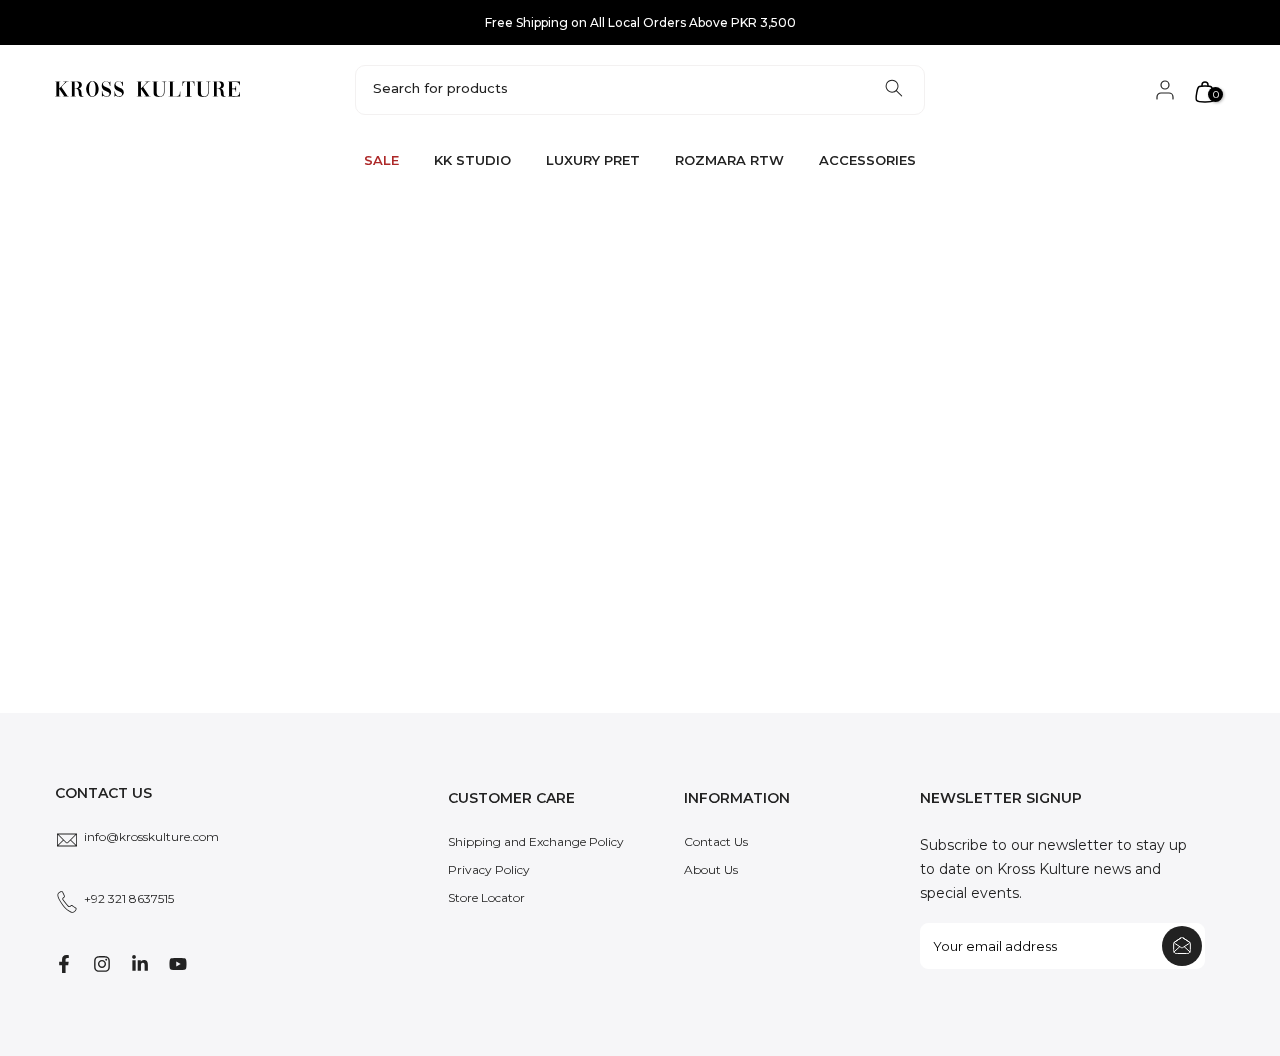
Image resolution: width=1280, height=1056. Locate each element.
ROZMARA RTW (729, 160)
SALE (381, 160)
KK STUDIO (472, 160)
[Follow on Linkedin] (140, 964)
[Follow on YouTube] (178, 964)
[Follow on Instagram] (102, 964)
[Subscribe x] (1182, 946)
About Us (711, 869)
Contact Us (716, 841)
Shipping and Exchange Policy (536, 841)
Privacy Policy (489, 869)
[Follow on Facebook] (64, 964)
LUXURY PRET (593, 160)
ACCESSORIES (867, 160)
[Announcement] (640, 23)
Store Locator (486, 897)
